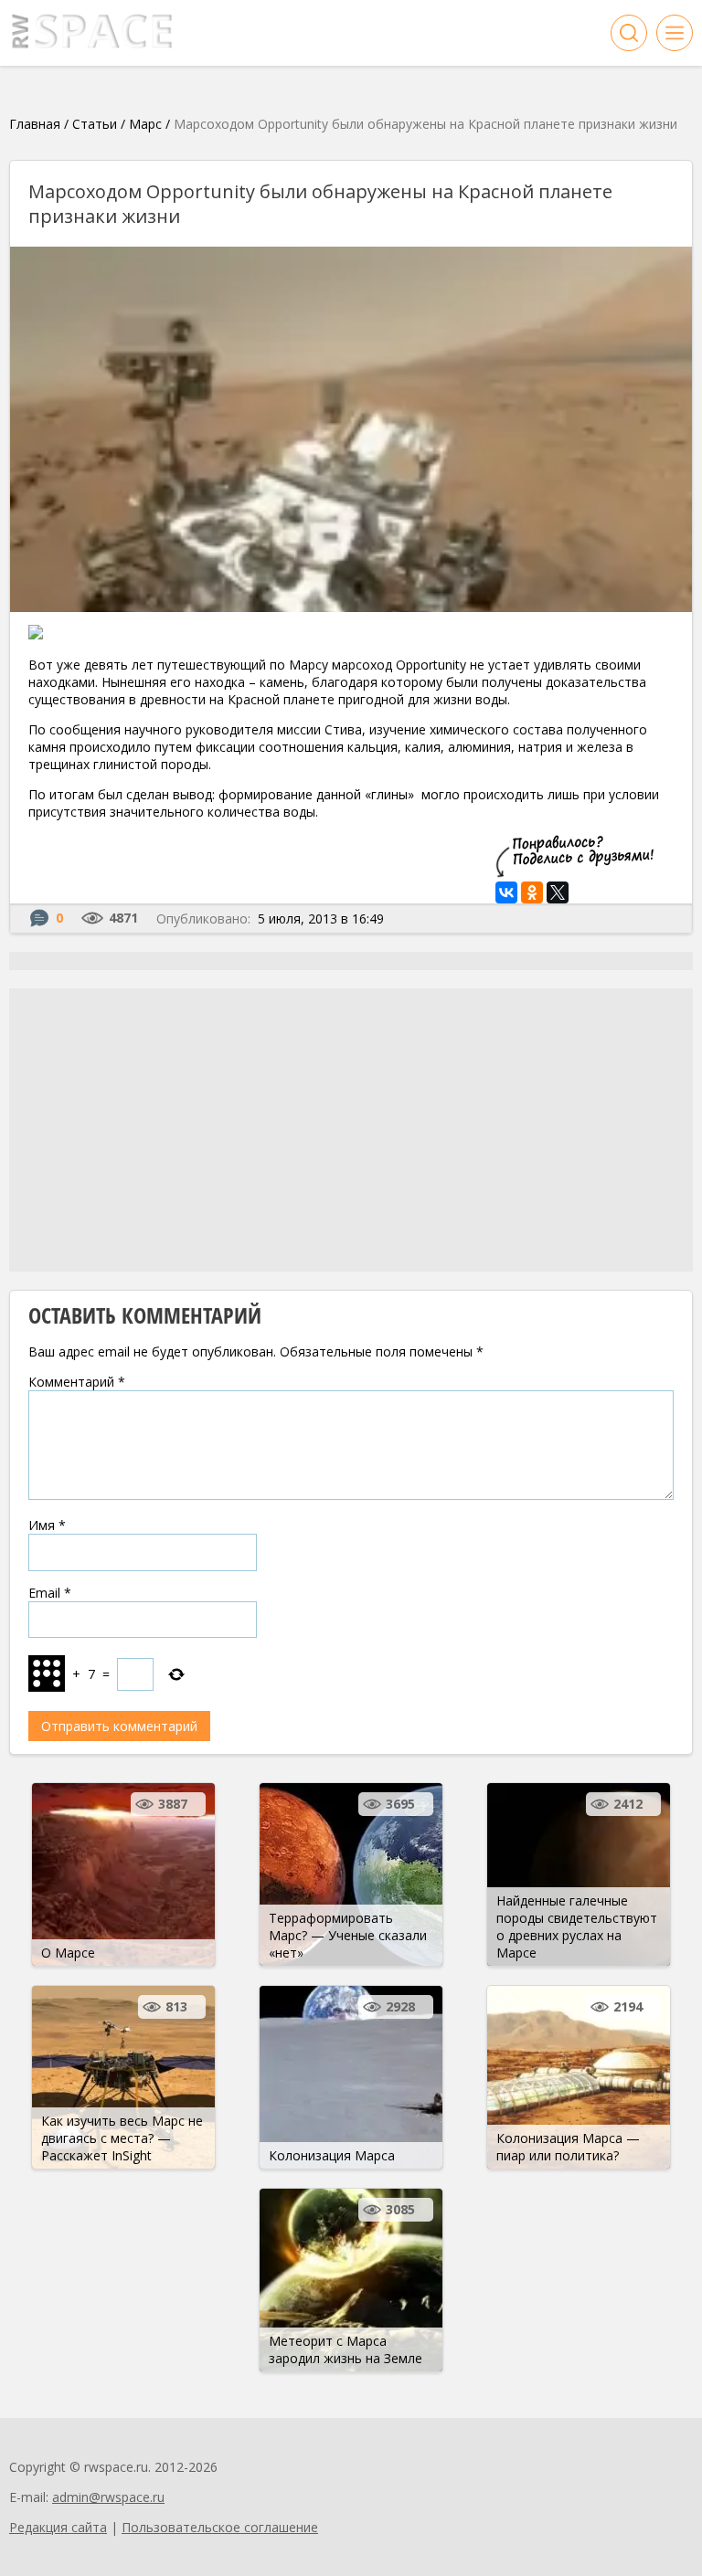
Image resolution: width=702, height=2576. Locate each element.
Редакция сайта (58, 2527)
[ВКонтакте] (506, 892)
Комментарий (77, 1382)
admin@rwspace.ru (108, 2497)
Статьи (95, 124)
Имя (47, 1525)
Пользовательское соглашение (220, 2527)
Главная (35, 124)
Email (50, 1593)
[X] (558, 892)
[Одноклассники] (532, 892)
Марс (145, 124)
